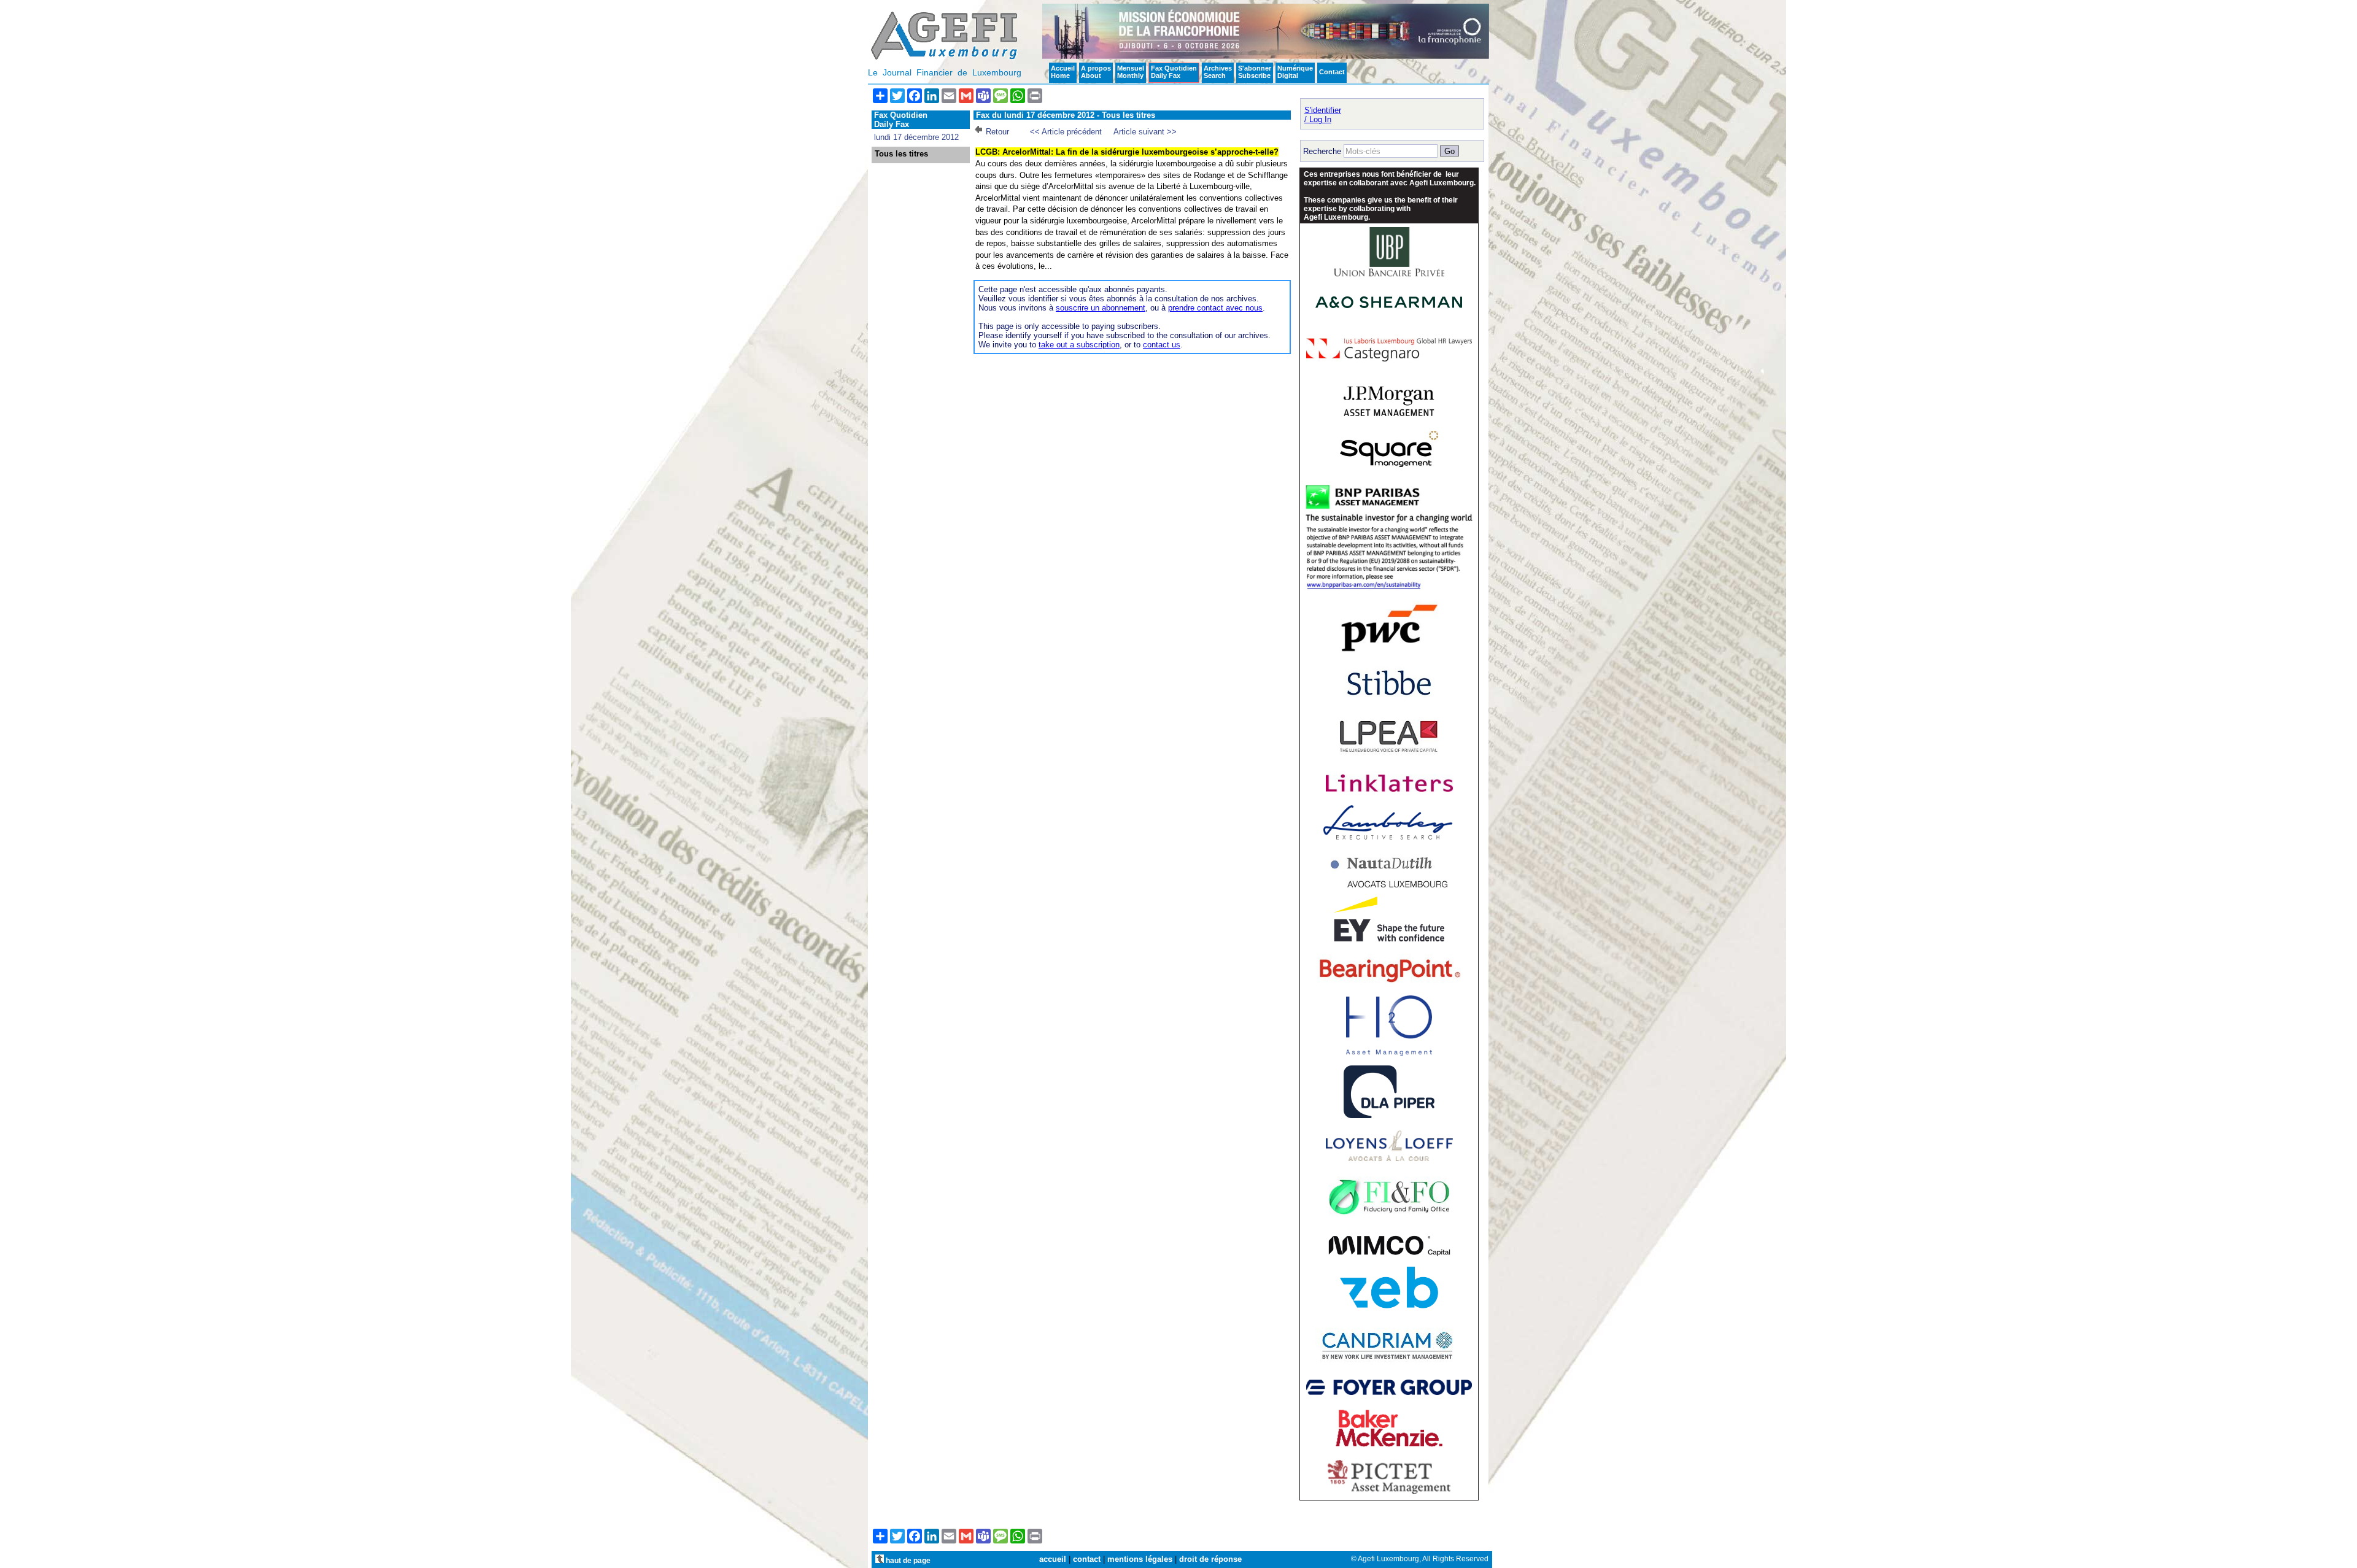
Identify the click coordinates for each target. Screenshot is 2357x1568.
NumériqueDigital (1295, 72)
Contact (1332, 72)
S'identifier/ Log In (1323, 115)
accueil (1053, 1559)
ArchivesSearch (1218, 72)
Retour (997, 132)
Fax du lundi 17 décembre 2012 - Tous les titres (1066, 115)
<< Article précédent (1066, 132)
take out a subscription (1079, 345)
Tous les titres (901, 154)
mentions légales (1140, 1559)
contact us (1162, 345)
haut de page (907, 1560)
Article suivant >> (1145, 132)
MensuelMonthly (1131, 72)
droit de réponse (1210, 1559)
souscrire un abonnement (1101, 308)
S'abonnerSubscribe (1255, 72)
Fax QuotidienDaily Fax (1174, 72)
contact (1087, 1559)
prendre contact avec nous (1215, 308)
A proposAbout (1096, 72)
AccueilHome (1063, 72)
